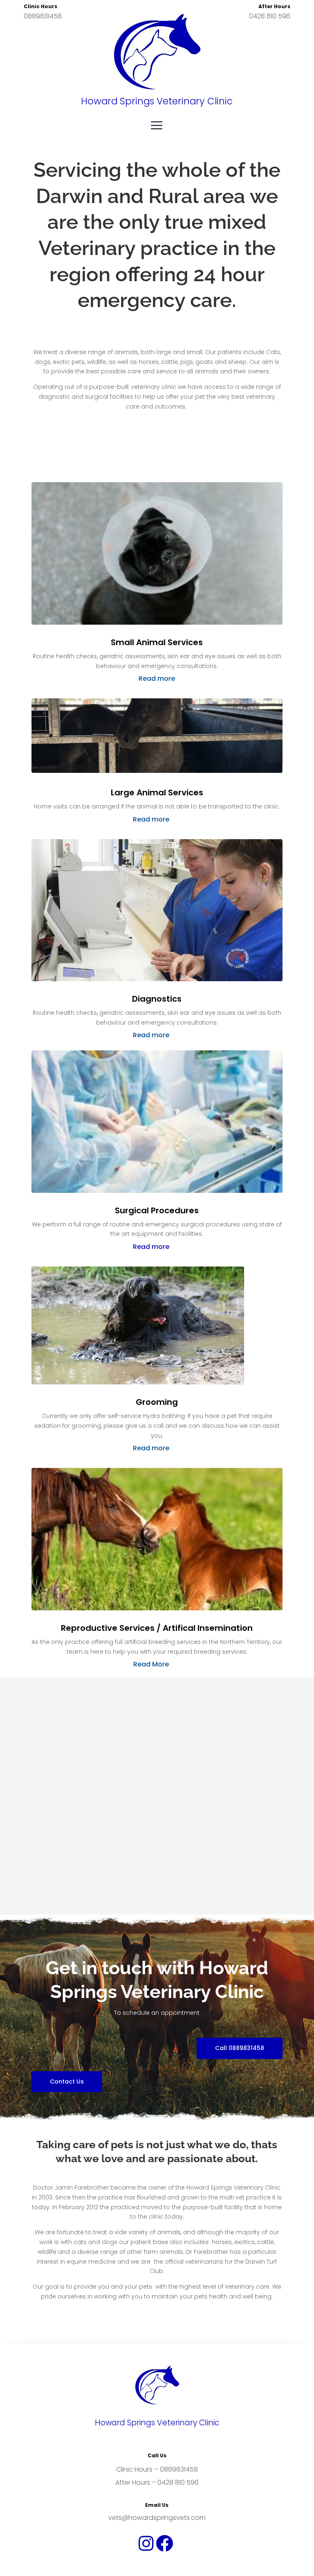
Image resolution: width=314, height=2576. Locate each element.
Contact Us (67, 2082)
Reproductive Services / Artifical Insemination (157, 1628)
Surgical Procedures (157, 1211)
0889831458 (43, 16)
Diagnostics (157, 999)
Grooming (157, 1402)
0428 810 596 (270, 16)
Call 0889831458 (240, 2048)
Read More (151, 1664)
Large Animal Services (157, 793)
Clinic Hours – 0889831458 (157, 2469)
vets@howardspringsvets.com (157, 2518)
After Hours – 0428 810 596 (157, 2482)
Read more (157, 678)
